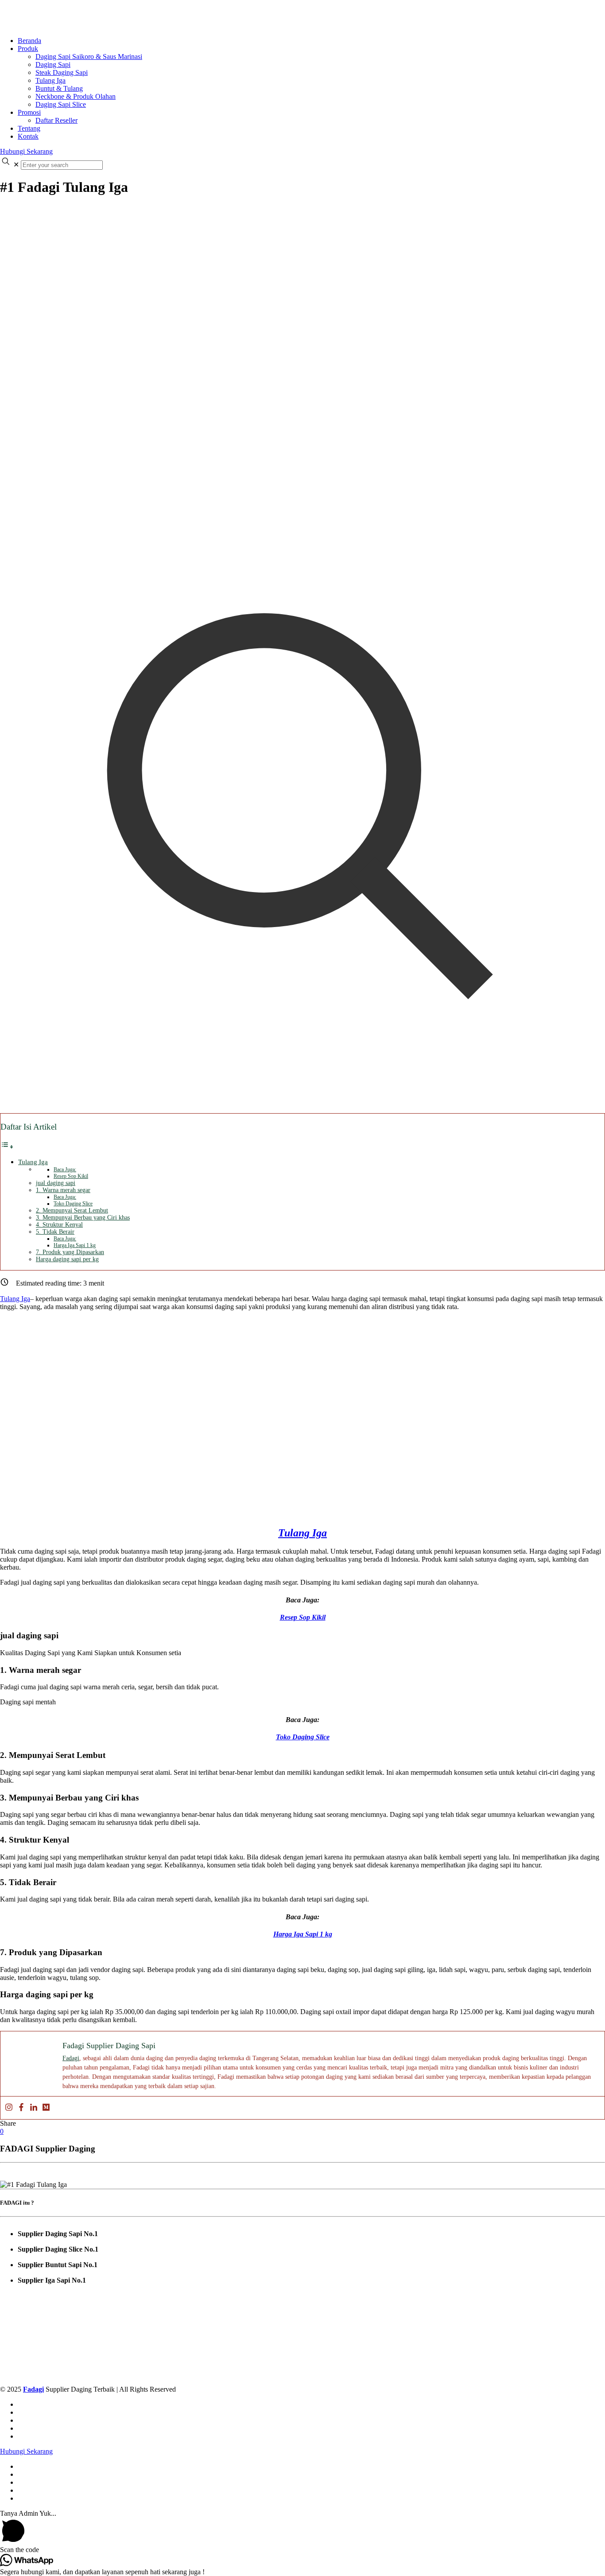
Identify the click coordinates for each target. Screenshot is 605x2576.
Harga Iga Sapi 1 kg (75, 1245)
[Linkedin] (34, 2108)
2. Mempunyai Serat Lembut (72, 1210)
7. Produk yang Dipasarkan (70, 1252)
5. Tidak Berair (55, 1232)
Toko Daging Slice (73, 1204)
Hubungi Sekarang (26, 151)
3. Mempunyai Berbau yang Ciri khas (83, 1218)
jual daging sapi (56, 1183)
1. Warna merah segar (63, 1190)
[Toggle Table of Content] (7, 1147)
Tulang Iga (33, 1162)
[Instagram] (9, 2108)
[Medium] (46, 2108)
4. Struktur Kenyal (59, 1225)
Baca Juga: (65, 1169)
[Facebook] (21, 2108)
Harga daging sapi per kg (67, 1259)
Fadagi (71, 2058)
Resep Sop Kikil (71, 1176)
